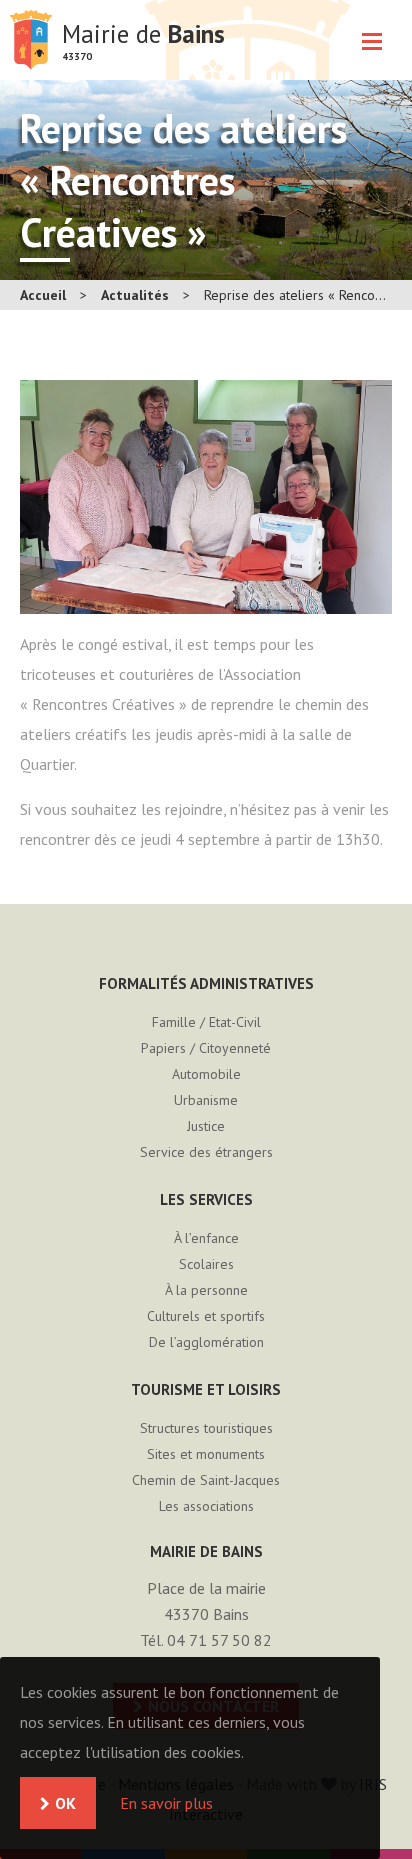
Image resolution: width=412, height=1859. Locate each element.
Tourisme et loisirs (206, 1389)
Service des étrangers (206, 1152)
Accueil (43, 295)
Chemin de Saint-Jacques (206, 1480)
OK (65, 1803)
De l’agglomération (206, 1342)
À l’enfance (206, 1238)
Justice (206, 1126)
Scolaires (206, 1264)
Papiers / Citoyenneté (206, 1048)
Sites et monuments (206, 1454)
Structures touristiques (206, 1428)
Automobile (206, 1074)
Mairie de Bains (31, 40)
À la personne (206, 1290)
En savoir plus (166, 1803)
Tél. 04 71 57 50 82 (206, 1640)
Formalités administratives (206, 983)
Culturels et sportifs (206, 1316)
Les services (206, 1199)
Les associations (206, 1506)
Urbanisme (206, 1100)
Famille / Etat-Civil (206, 1022)
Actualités (135, 295)
